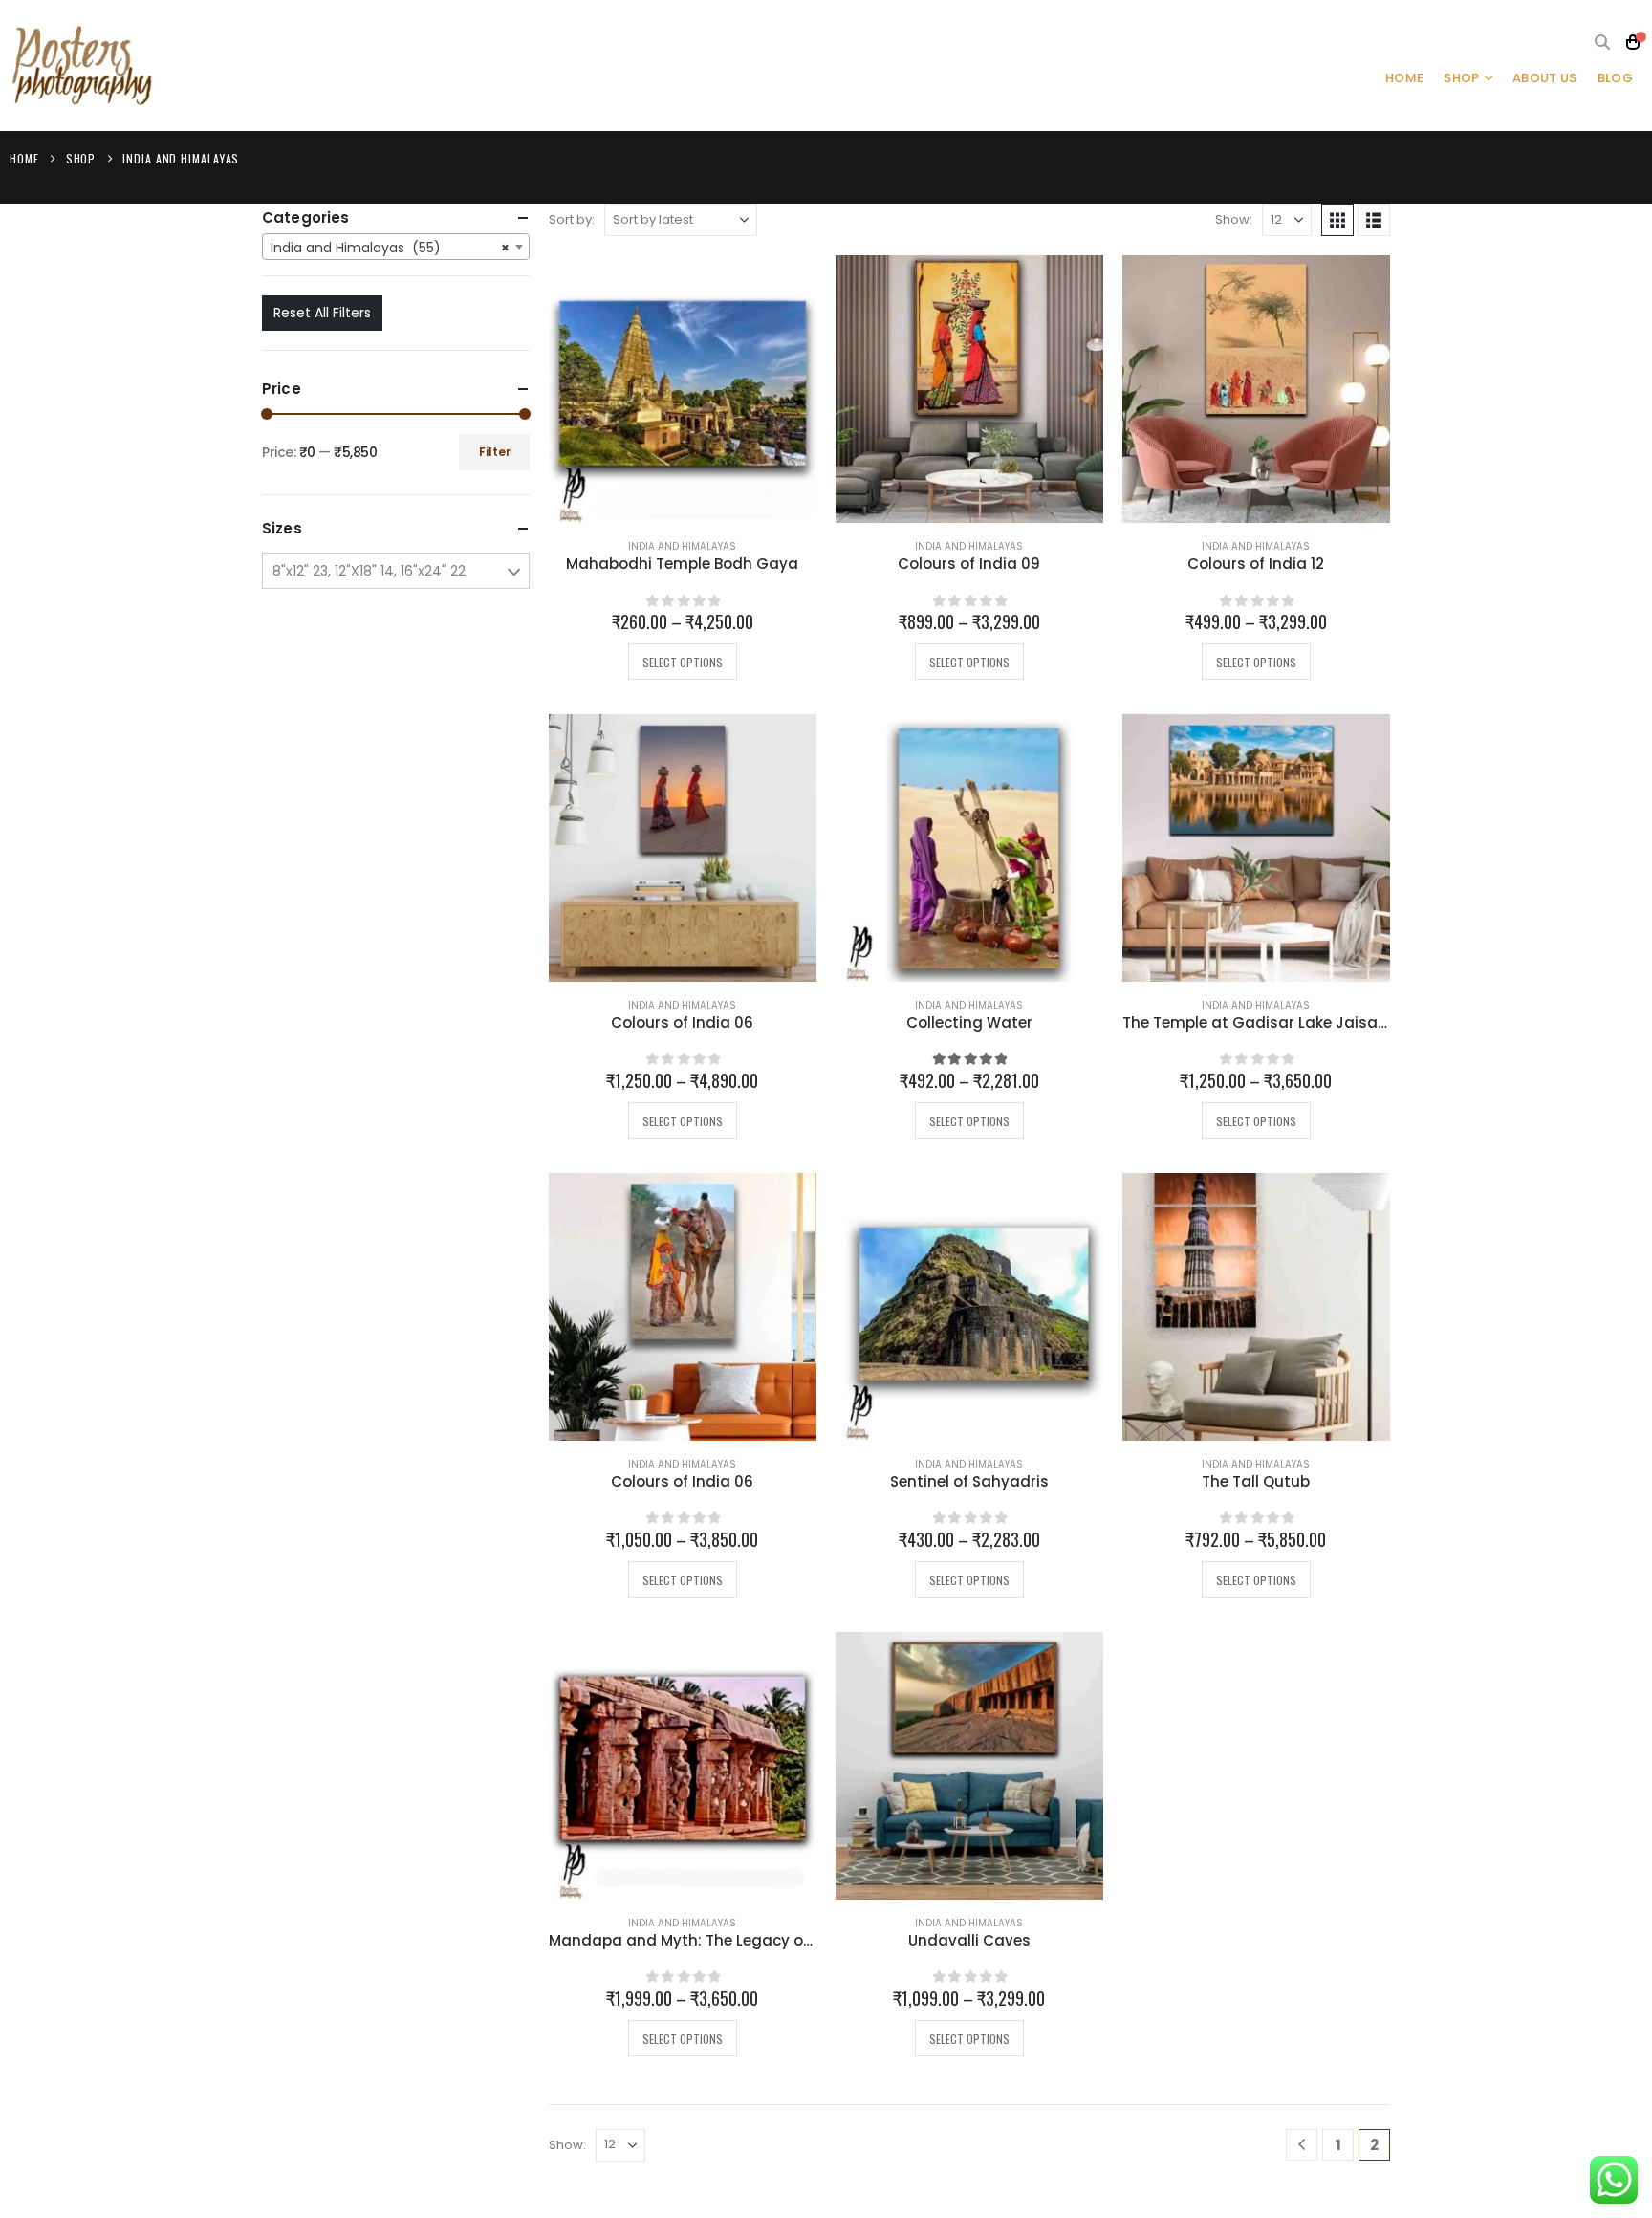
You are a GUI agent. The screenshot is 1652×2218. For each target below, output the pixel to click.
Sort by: (572, 219)
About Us (1545, 78)
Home (1404, 78)
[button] (1603, 43)
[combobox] (396, 247)
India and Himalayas (682, 546)
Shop (1461, 78)
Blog (1615, 78)
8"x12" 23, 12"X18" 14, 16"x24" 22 (369, 571)
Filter (495, 452)
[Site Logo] (81, 65)
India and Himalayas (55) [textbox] (390, 248)
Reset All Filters (322, 313)
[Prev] (1302, 2145)
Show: (1234, 219)
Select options (683, 662)
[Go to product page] (683, 389)
